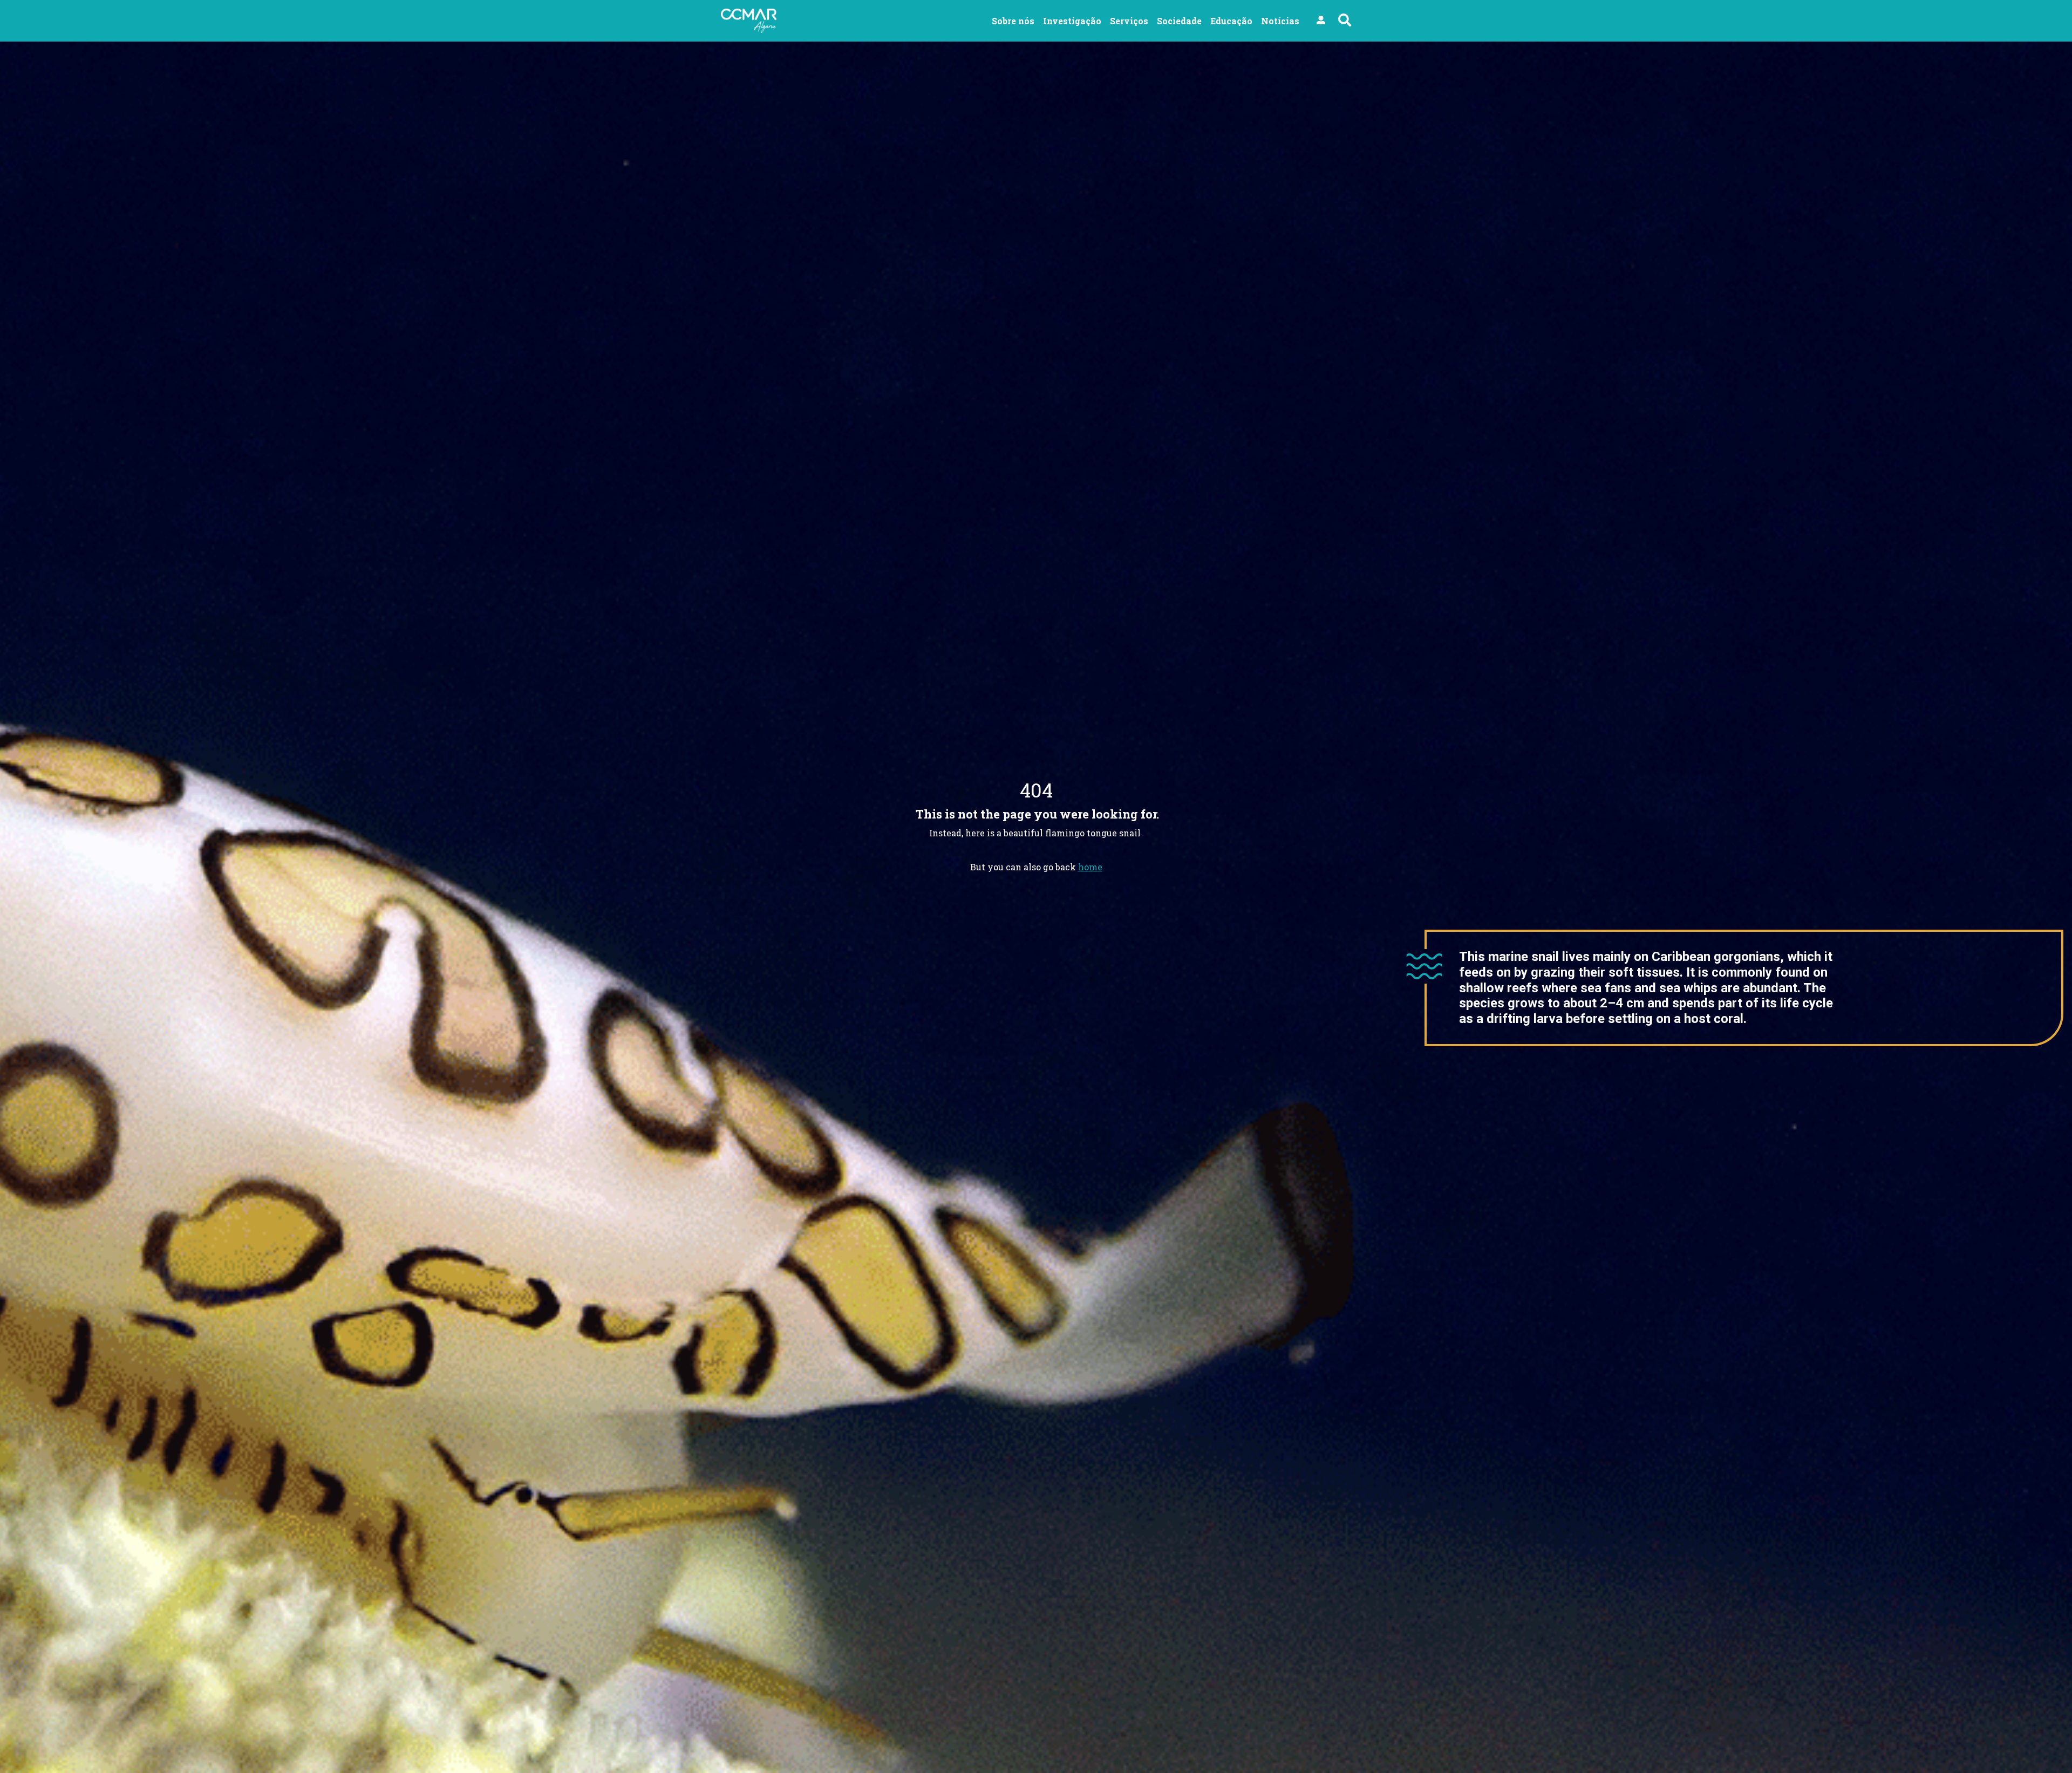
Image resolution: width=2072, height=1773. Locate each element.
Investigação (1072, 21)
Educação (1231, 21)
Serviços (1129, 21)
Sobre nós (1013, 21)
